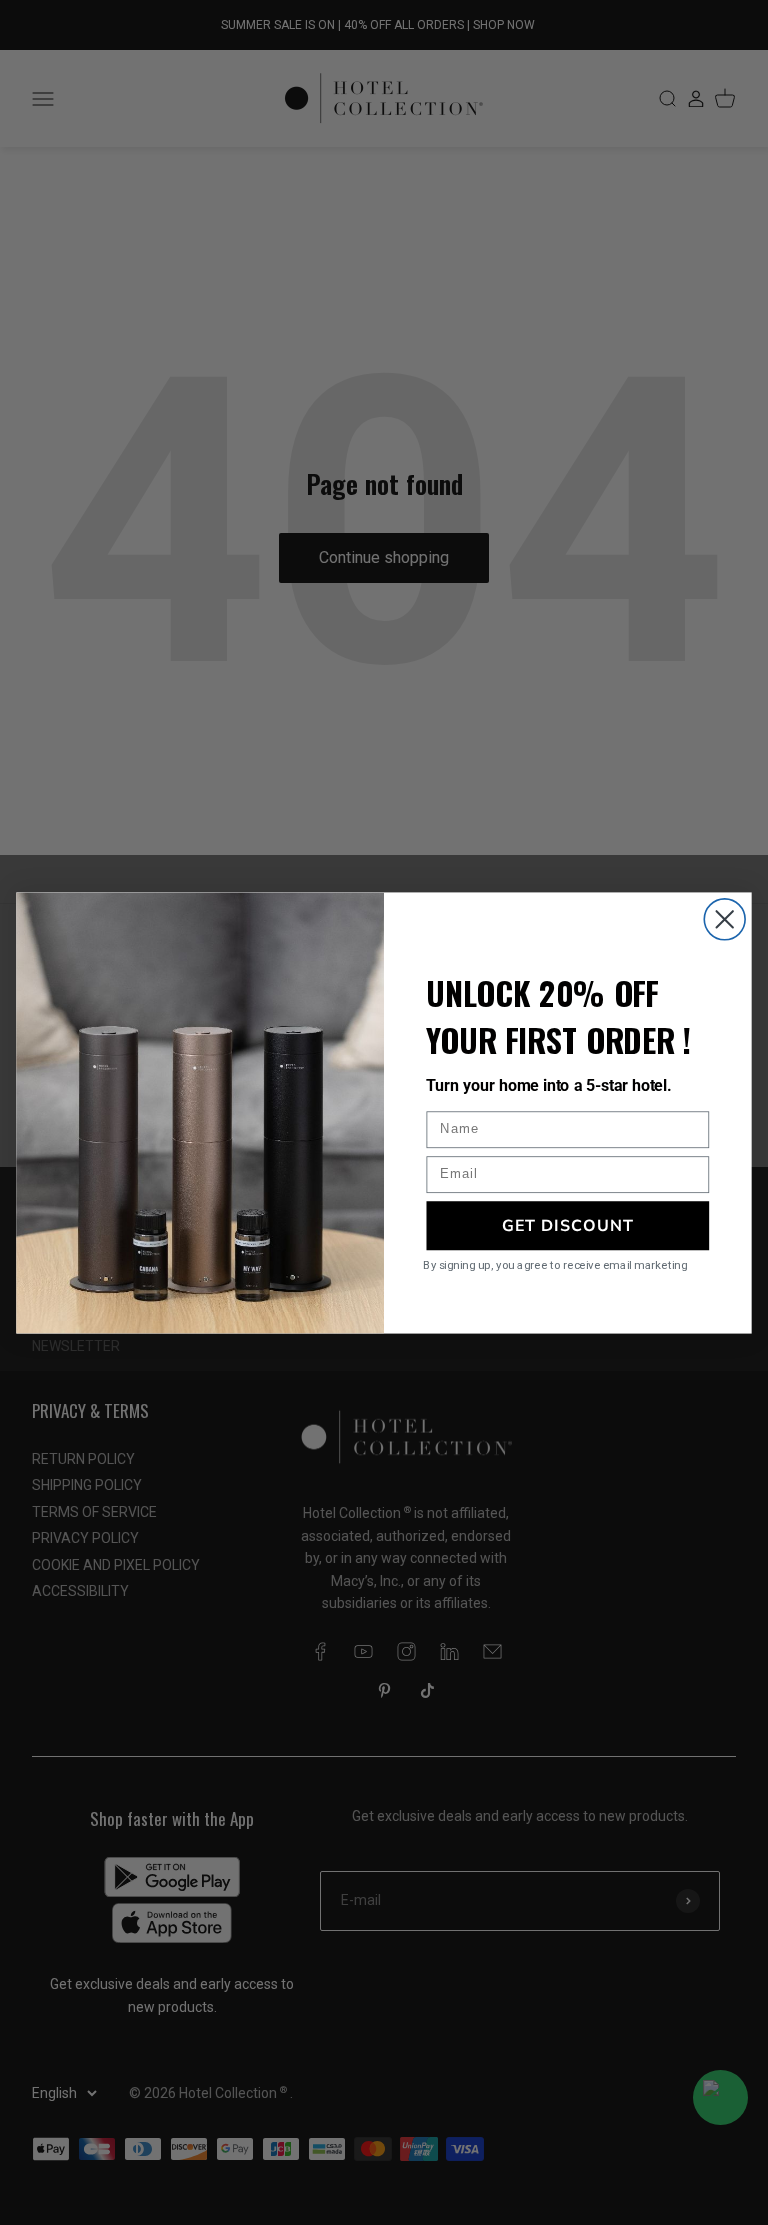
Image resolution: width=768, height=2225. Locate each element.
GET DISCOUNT (568, 1224)
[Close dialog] (724, 918)
